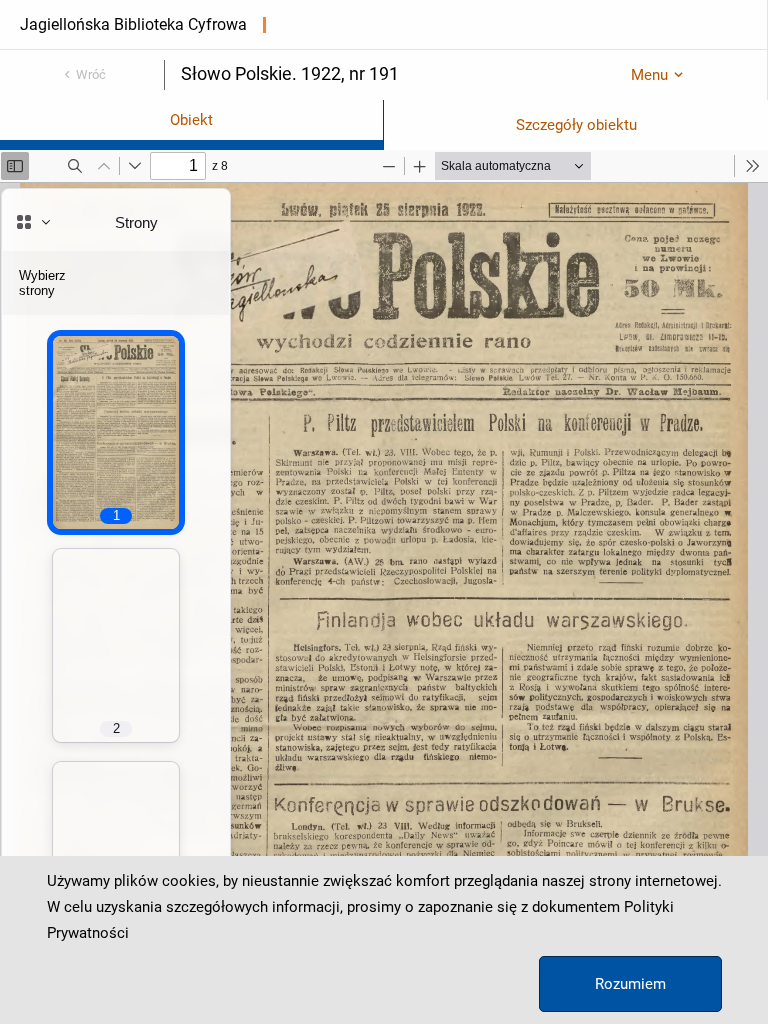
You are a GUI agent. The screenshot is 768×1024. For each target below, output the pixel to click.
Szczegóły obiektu (576, 125)
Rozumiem (630, 984)
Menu (649, 75)
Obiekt (191, 120)
